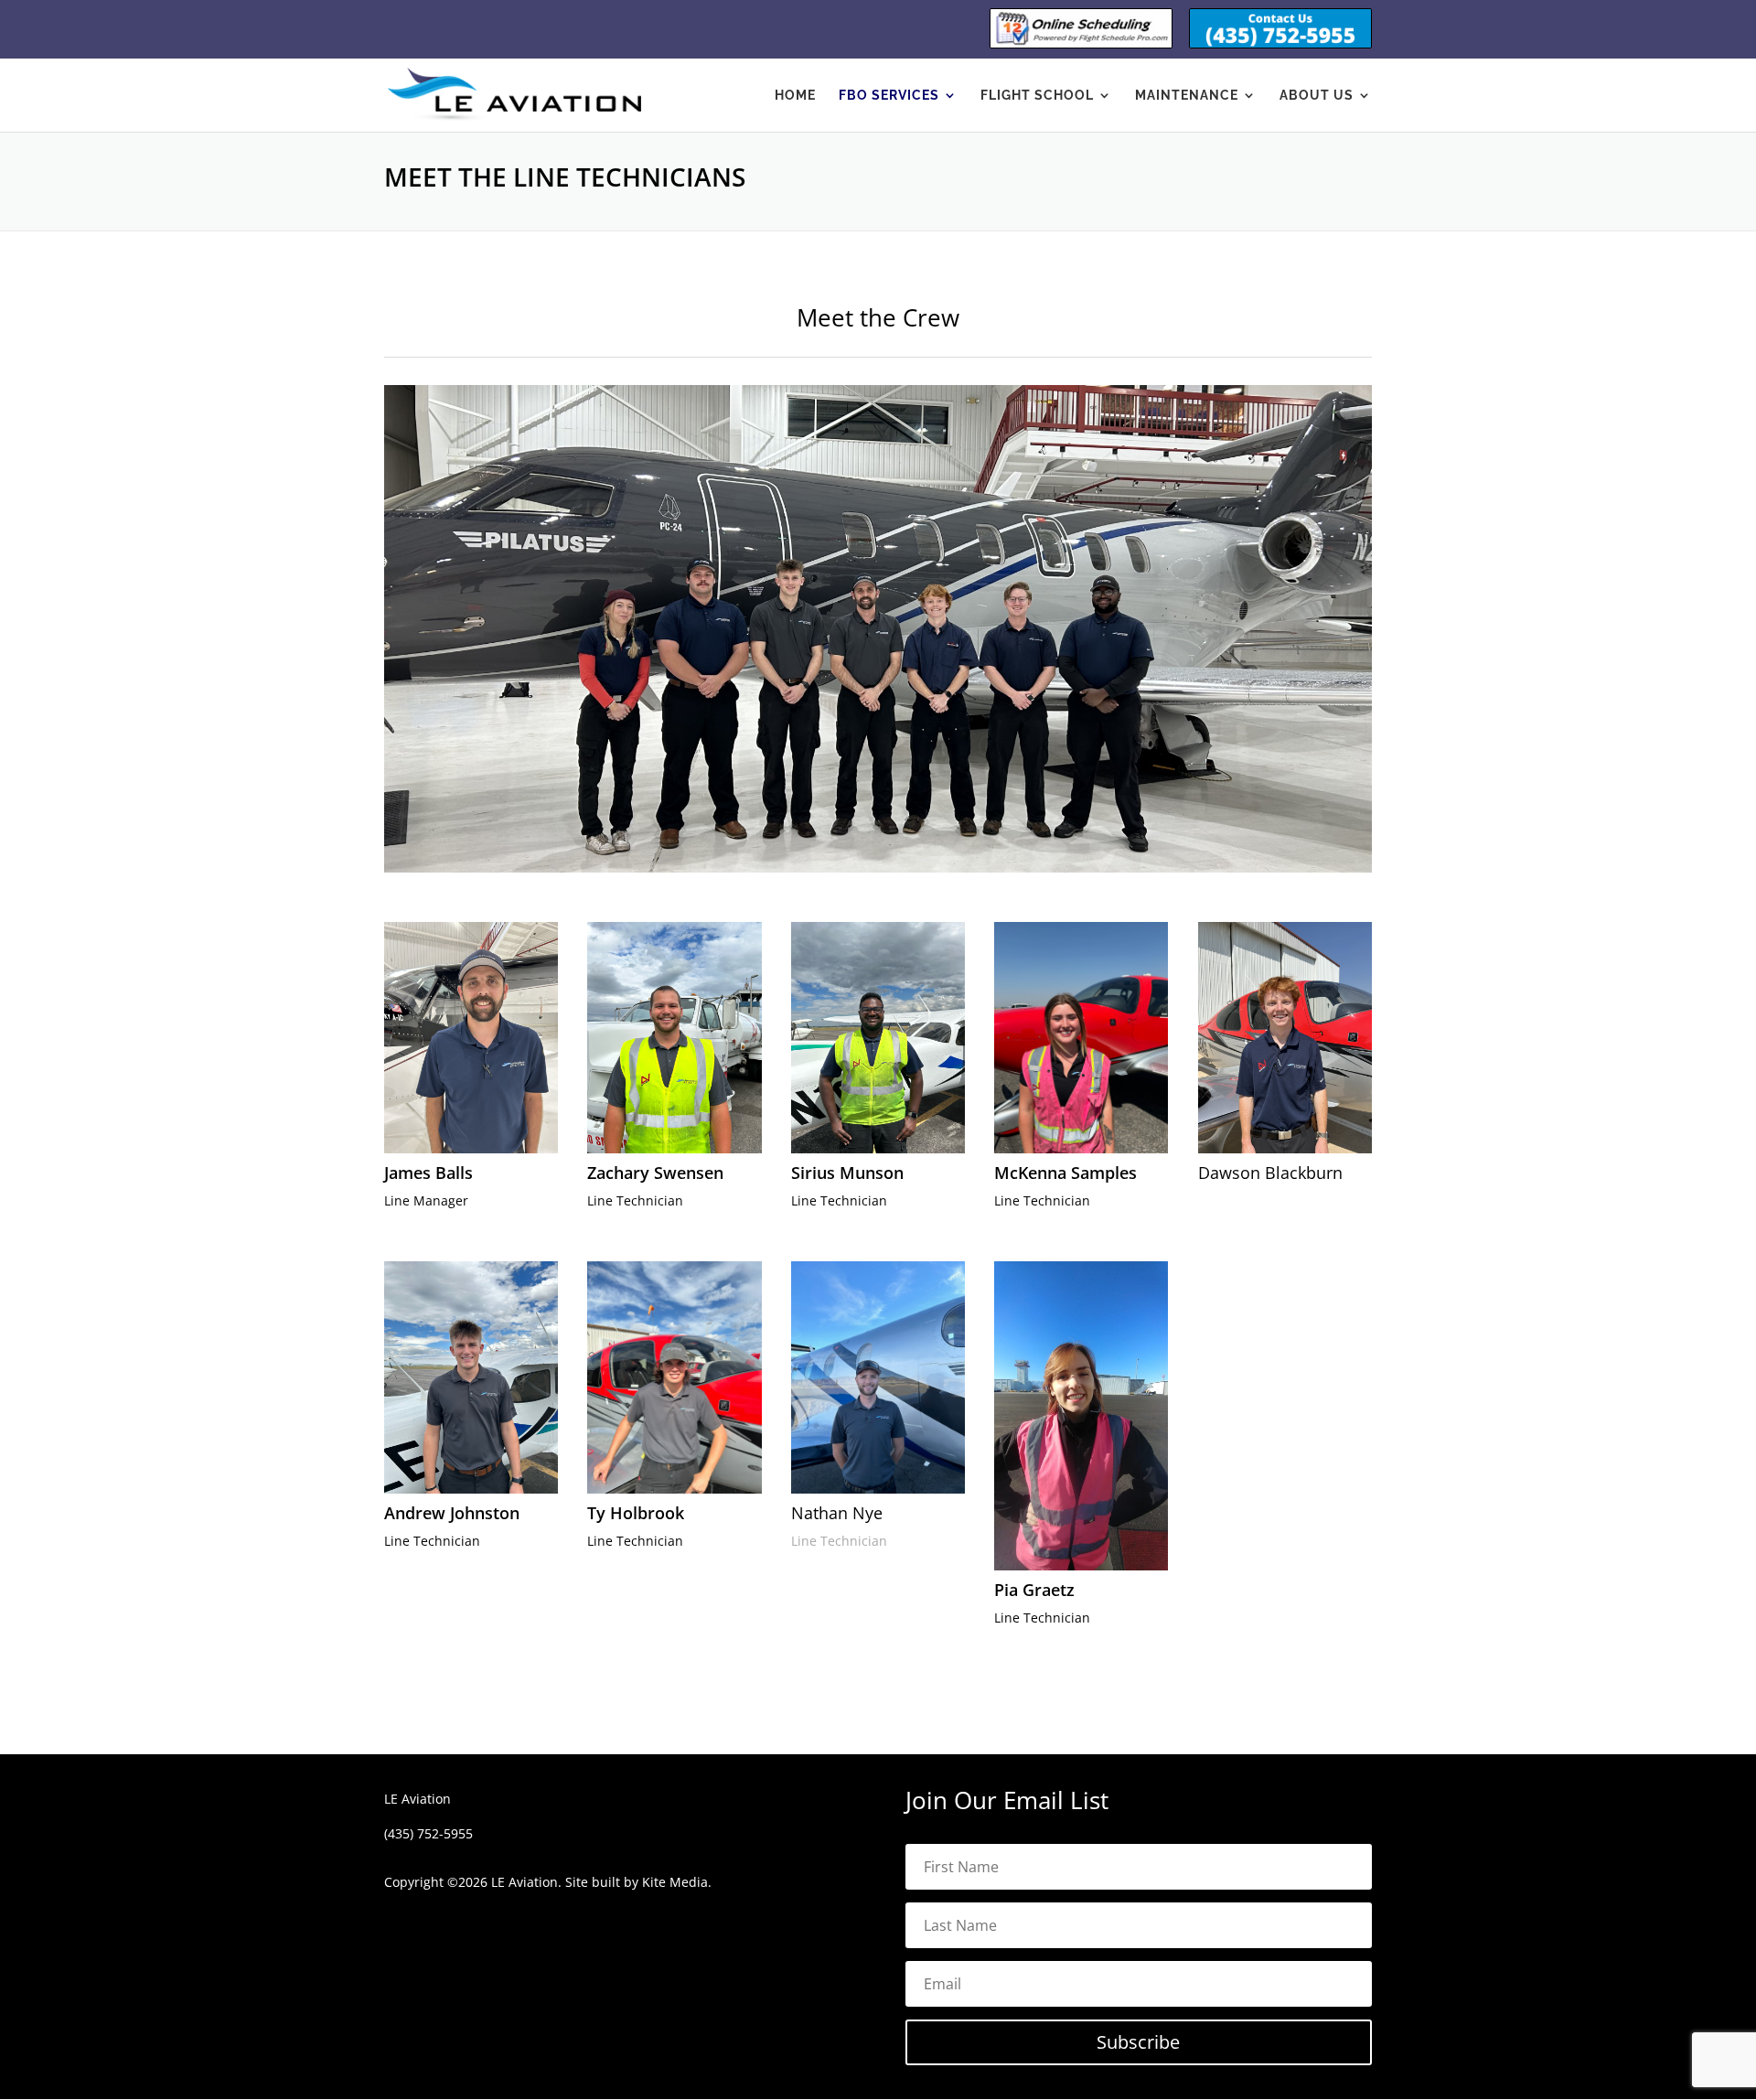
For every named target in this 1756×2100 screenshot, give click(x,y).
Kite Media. (677, 1882)
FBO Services (889, 96)
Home (795, 96)
